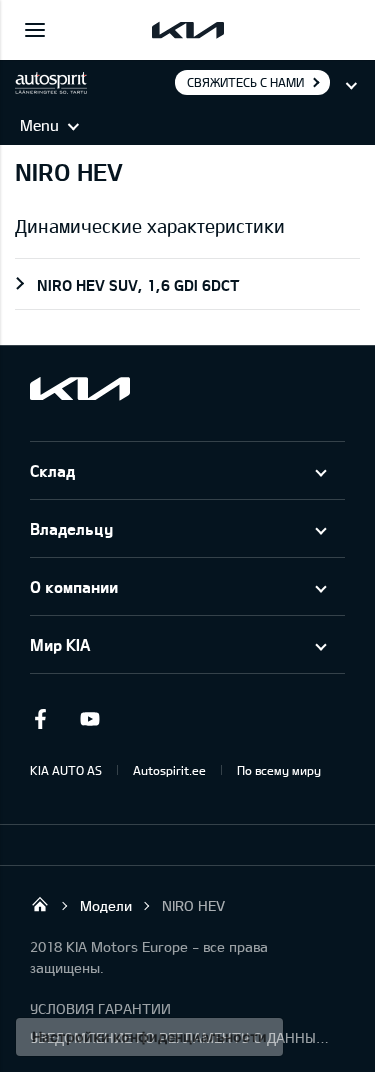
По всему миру (279, 770)
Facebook (40, 719)
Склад (52, 470)
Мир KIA (60, 644)
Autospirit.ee (169, 770)
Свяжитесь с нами (245, 82)
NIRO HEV (193, 905)
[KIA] (188, 30)
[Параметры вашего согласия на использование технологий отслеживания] (149, 1037)
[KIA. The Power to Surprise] (80, 388)
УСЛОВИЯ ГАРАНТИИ (100, 1008)
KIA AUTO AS (66, 770)
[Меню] (35, 30)
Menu (39, 125)
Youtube (90, 719)
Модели (106, 905)
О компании (74, 586)
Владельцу (71, 528)
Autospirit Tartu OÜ (40, 904)
